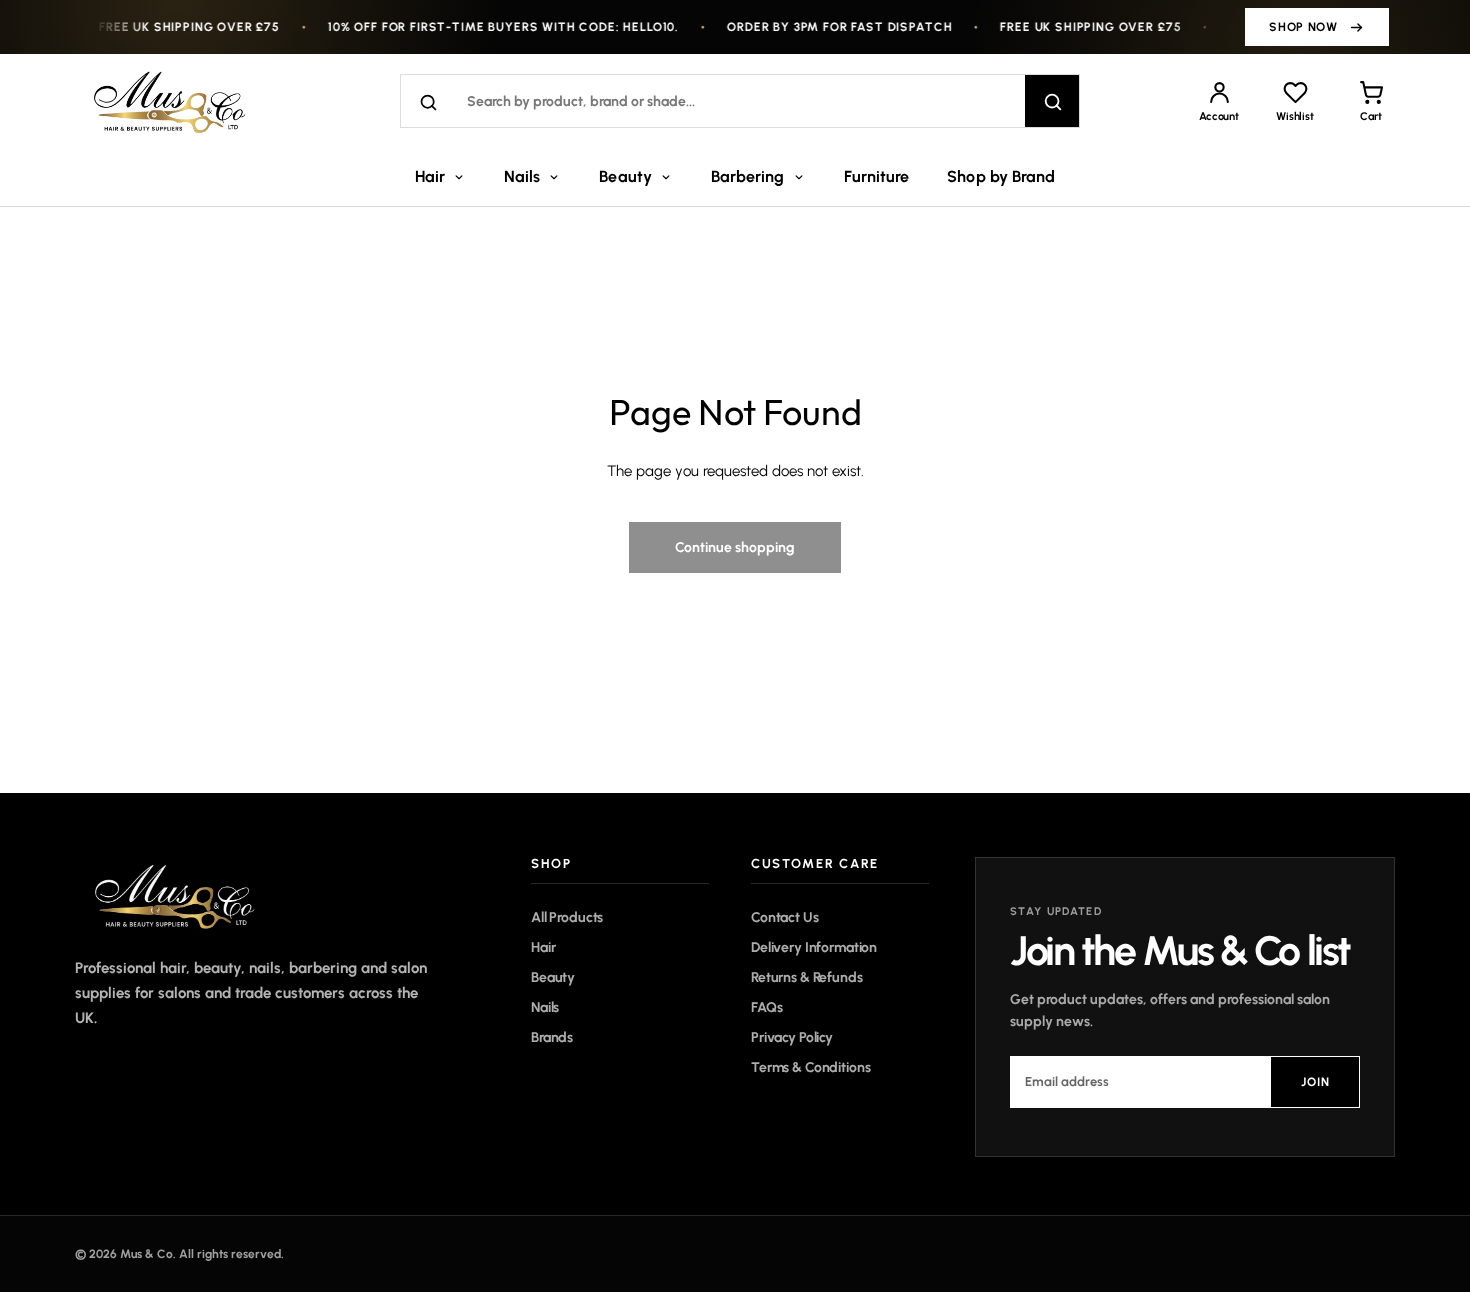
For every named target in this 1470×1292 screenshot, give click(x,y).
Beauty (625, 176)
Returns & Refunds (807, 977)
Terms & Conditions (810, 1067)
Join (1315, 1082)
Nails (522, 176)
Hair (430, 176)
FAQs (766, 1007)
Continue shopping (735, 547)
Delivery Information (814, 947)
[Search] (1052, 102)
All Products (567, 917)
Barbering (748, 176)
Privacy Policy (792, 1037)
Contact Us (785, 917)
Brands (552, 1037)
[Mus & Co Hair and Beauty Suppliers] (180, 100)
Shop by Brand (1001, 176)
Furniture (877, 176)
